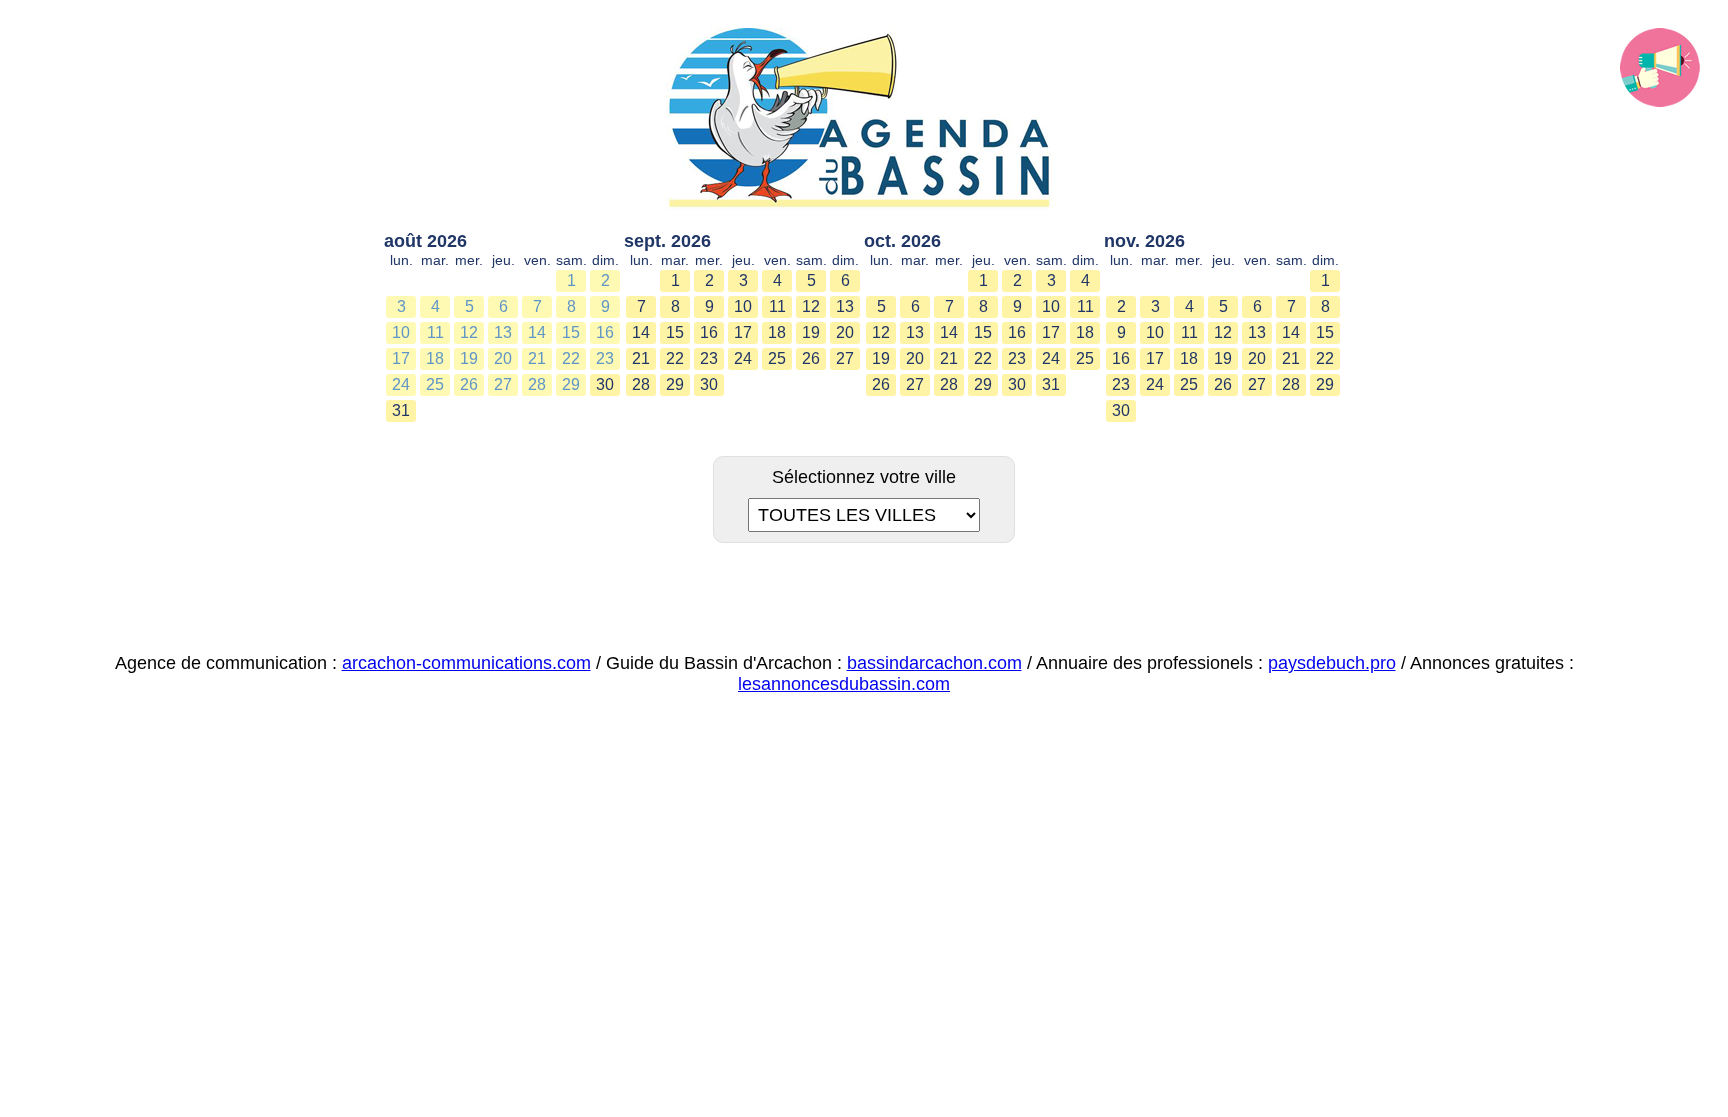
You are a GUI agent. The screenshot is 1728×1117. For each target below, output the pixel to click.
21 (537, 358)
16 (605, 332)
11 (435, 332)
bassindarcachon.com (934, 663)
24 (401, 384)
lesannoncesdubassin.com (844, 684)
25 (435, 384)
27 (503, 384)
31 (401, 410)
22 (571, 358)
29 (571, 384)
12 (469, 332)
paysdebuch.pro (1332, 663)
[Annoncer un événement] (1660, 68)
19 (469, 358)
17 (401, 358)
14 (537, 332)
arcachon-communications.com (466, 663)
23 (605, 358)
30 (605, 384)
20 (503, 358)
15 (571, 332)
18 (435, 358)
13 (503, 332)
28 (537, 384)
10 (401, 332)
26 (469, 384)
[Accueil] (864, 119)
